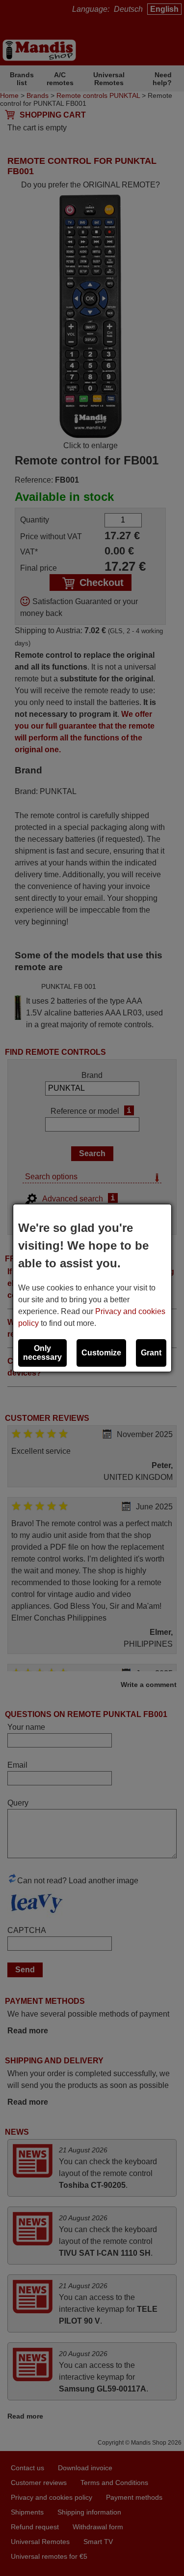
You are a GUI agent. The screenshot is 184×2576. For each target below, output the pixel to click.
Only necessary (42, 1353)
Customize (101, 1353)
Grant (151, 1353)
